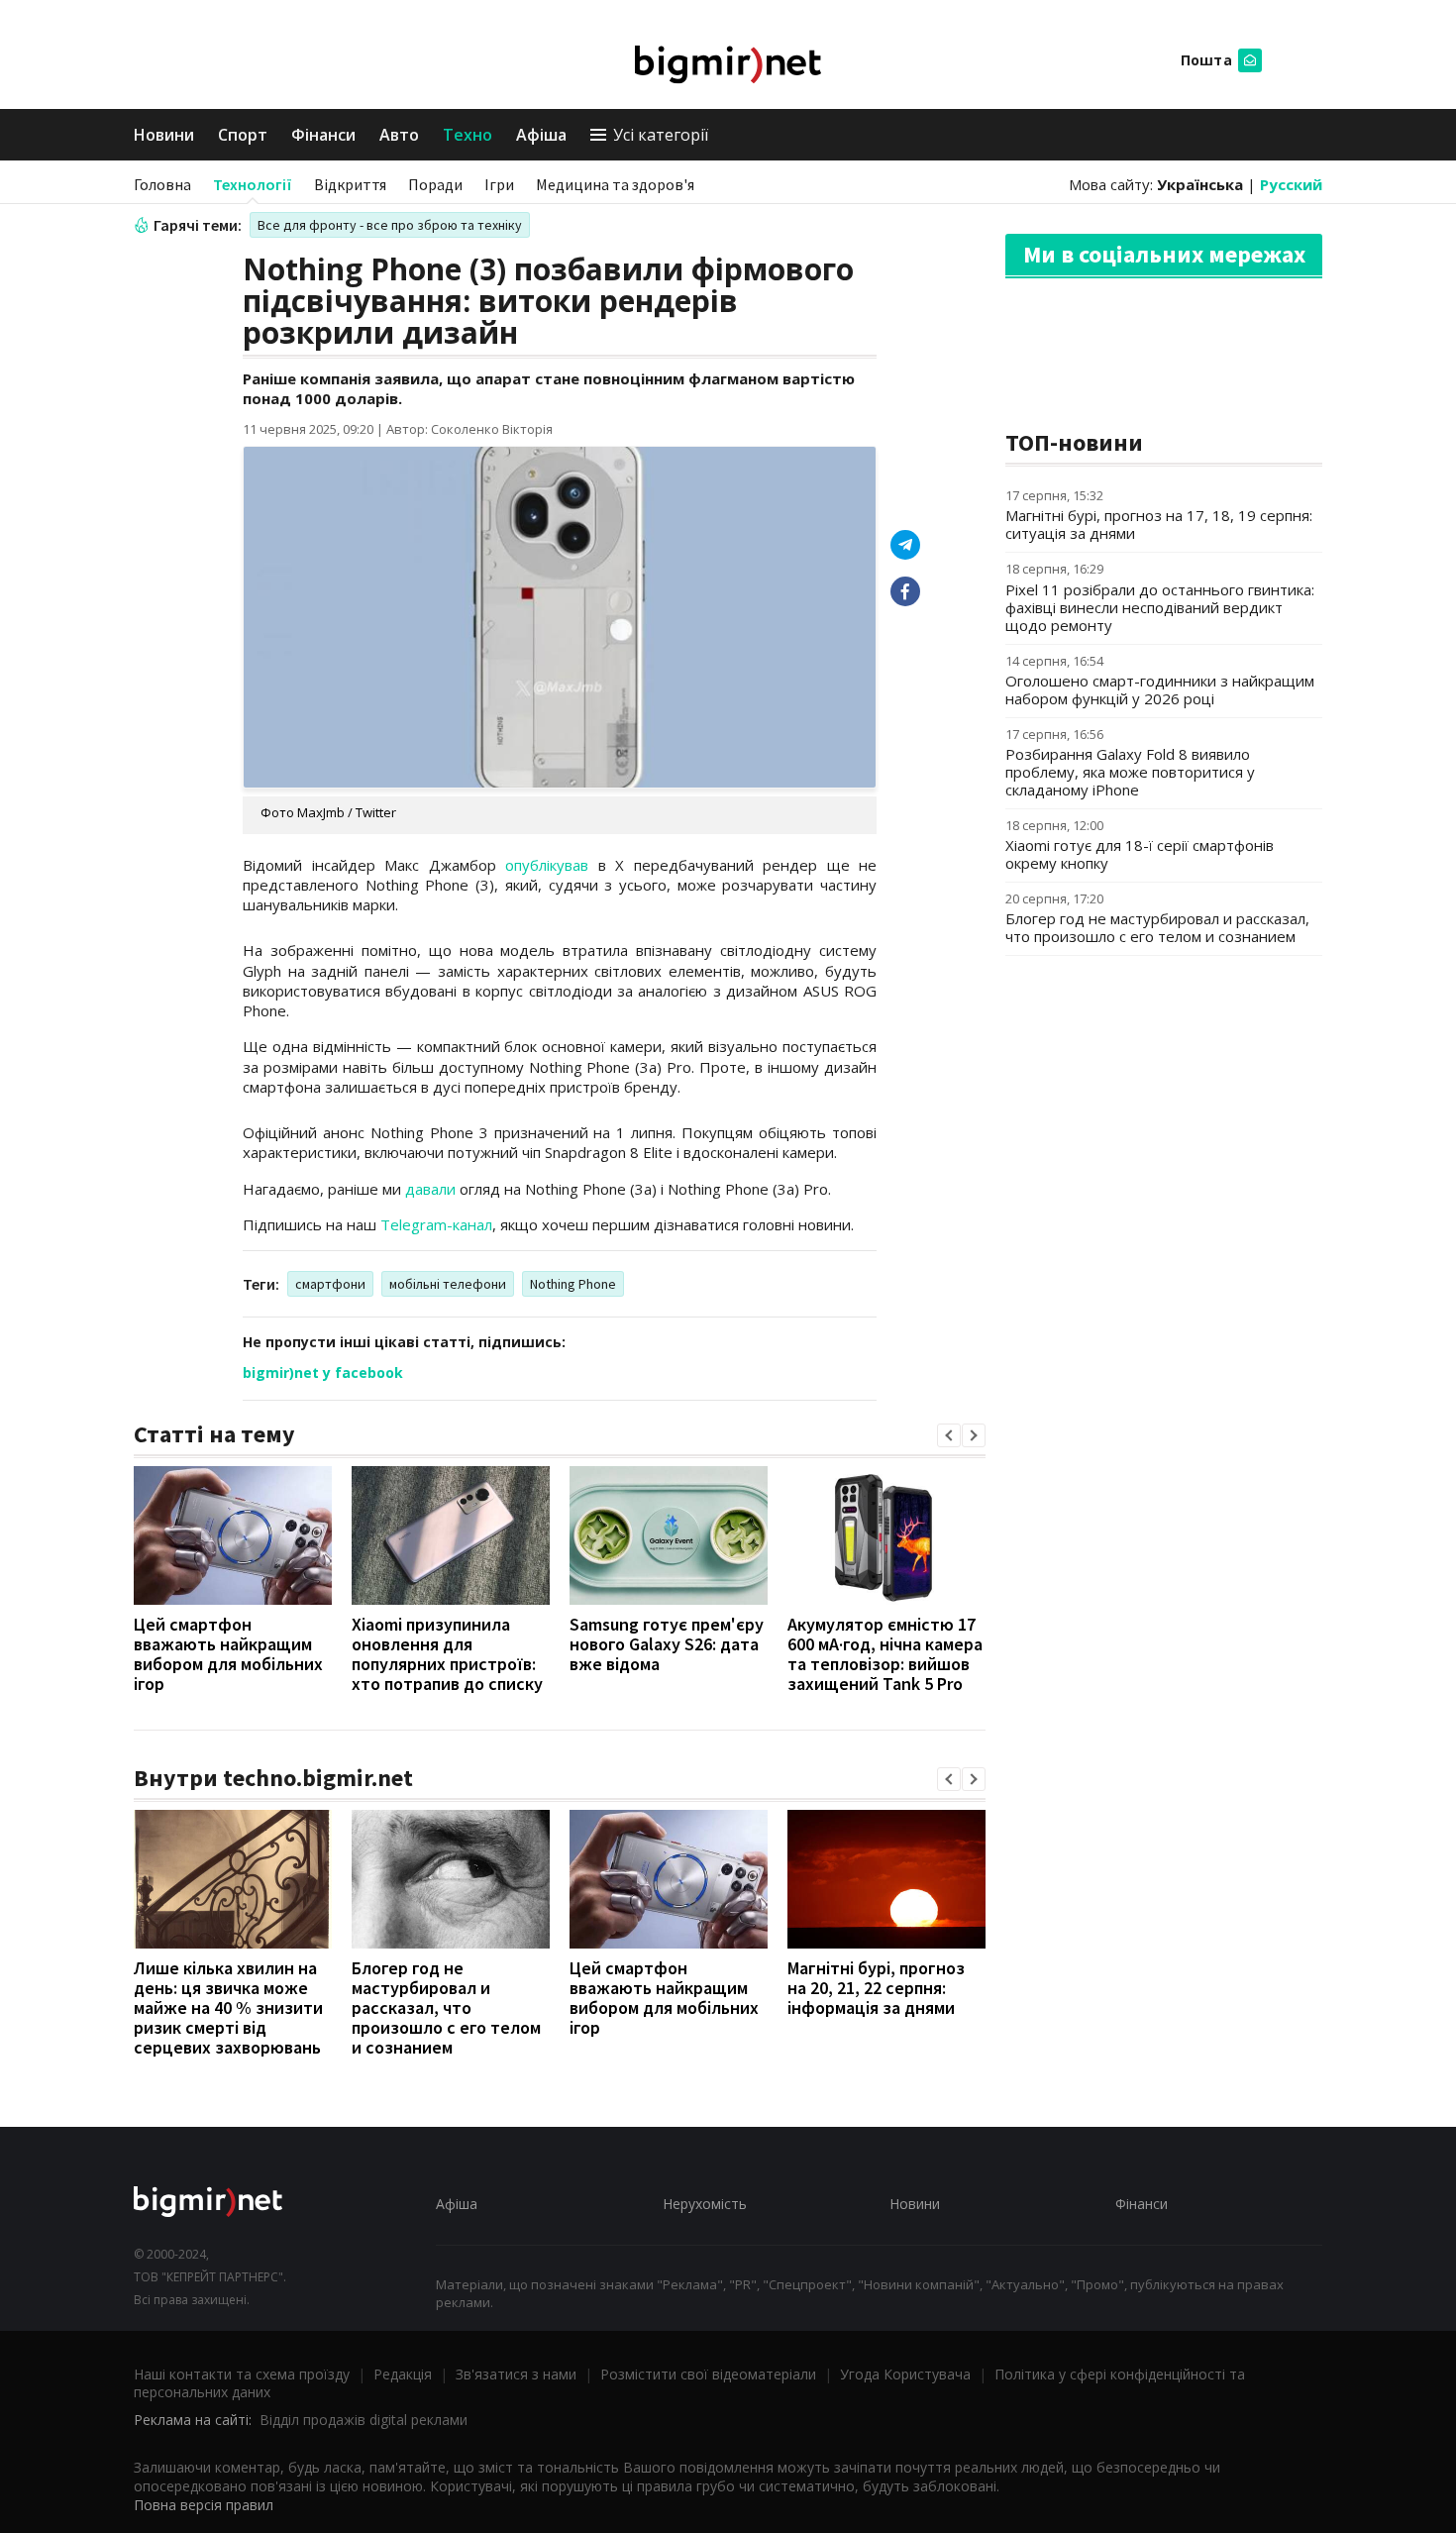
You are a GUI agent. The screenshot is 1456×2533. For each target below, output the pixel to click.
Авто (399, 135)
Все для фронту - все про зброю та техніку (390, 225)
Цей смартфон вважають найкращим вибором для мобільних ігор (228, 1654)
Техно (468, 135)
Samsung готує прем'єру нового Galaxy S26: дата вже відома (667, 1644)
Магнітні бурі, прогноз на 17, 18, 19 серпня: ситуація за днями (1159, 524)
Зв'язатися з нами (516, 2374)
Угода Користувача (905, 2374)
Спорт (243, 135)
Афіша (541, 135)
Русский (1291, 184)
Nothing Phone (573, 1284)
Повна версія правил (204, 2505)
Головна (162, 184)
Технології (253, 184)
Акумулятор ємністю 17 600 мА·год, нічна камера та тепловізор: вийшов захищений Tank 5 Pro (885, 1654)
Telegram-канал (436, 1224)
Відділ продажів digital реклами (364, 2420)
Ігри (499, 184)
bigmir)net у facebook (323, 1372)
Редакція (403, 2374)
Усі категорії (661, 135)
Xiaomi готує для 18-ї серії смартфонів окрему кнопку (1140, 854)
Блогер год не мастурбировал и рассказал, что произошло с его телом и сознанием (446, 2007)
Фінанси (323, 135)
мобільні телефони (448, 1284)
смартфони (330, 1284)
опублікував (547, 865)
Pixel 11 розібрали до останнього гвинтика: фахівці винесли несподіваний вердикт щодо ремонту (1160, 607)
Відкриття (350, 184)
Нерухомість (705, 2204)
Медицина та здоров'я (615, 184)
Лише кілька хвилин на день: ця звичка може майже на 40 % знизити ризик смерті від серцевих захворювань (228, 2007)
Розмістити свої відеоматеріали (708, 2374)
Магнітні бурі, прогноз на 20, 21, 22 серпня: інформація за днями (876, 1988)
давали (430, 1189)
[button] (949, 1435)
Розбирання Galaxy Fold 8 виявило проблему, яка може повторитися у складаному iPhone (1130, 772)
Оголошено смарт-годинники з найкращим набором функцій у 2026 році (1160, 689)
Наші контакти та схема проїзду (242, 2374)
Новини (164, 135)
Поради (435, 184)
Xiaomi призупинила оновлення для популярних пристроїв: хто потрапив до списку (447, 1654)
